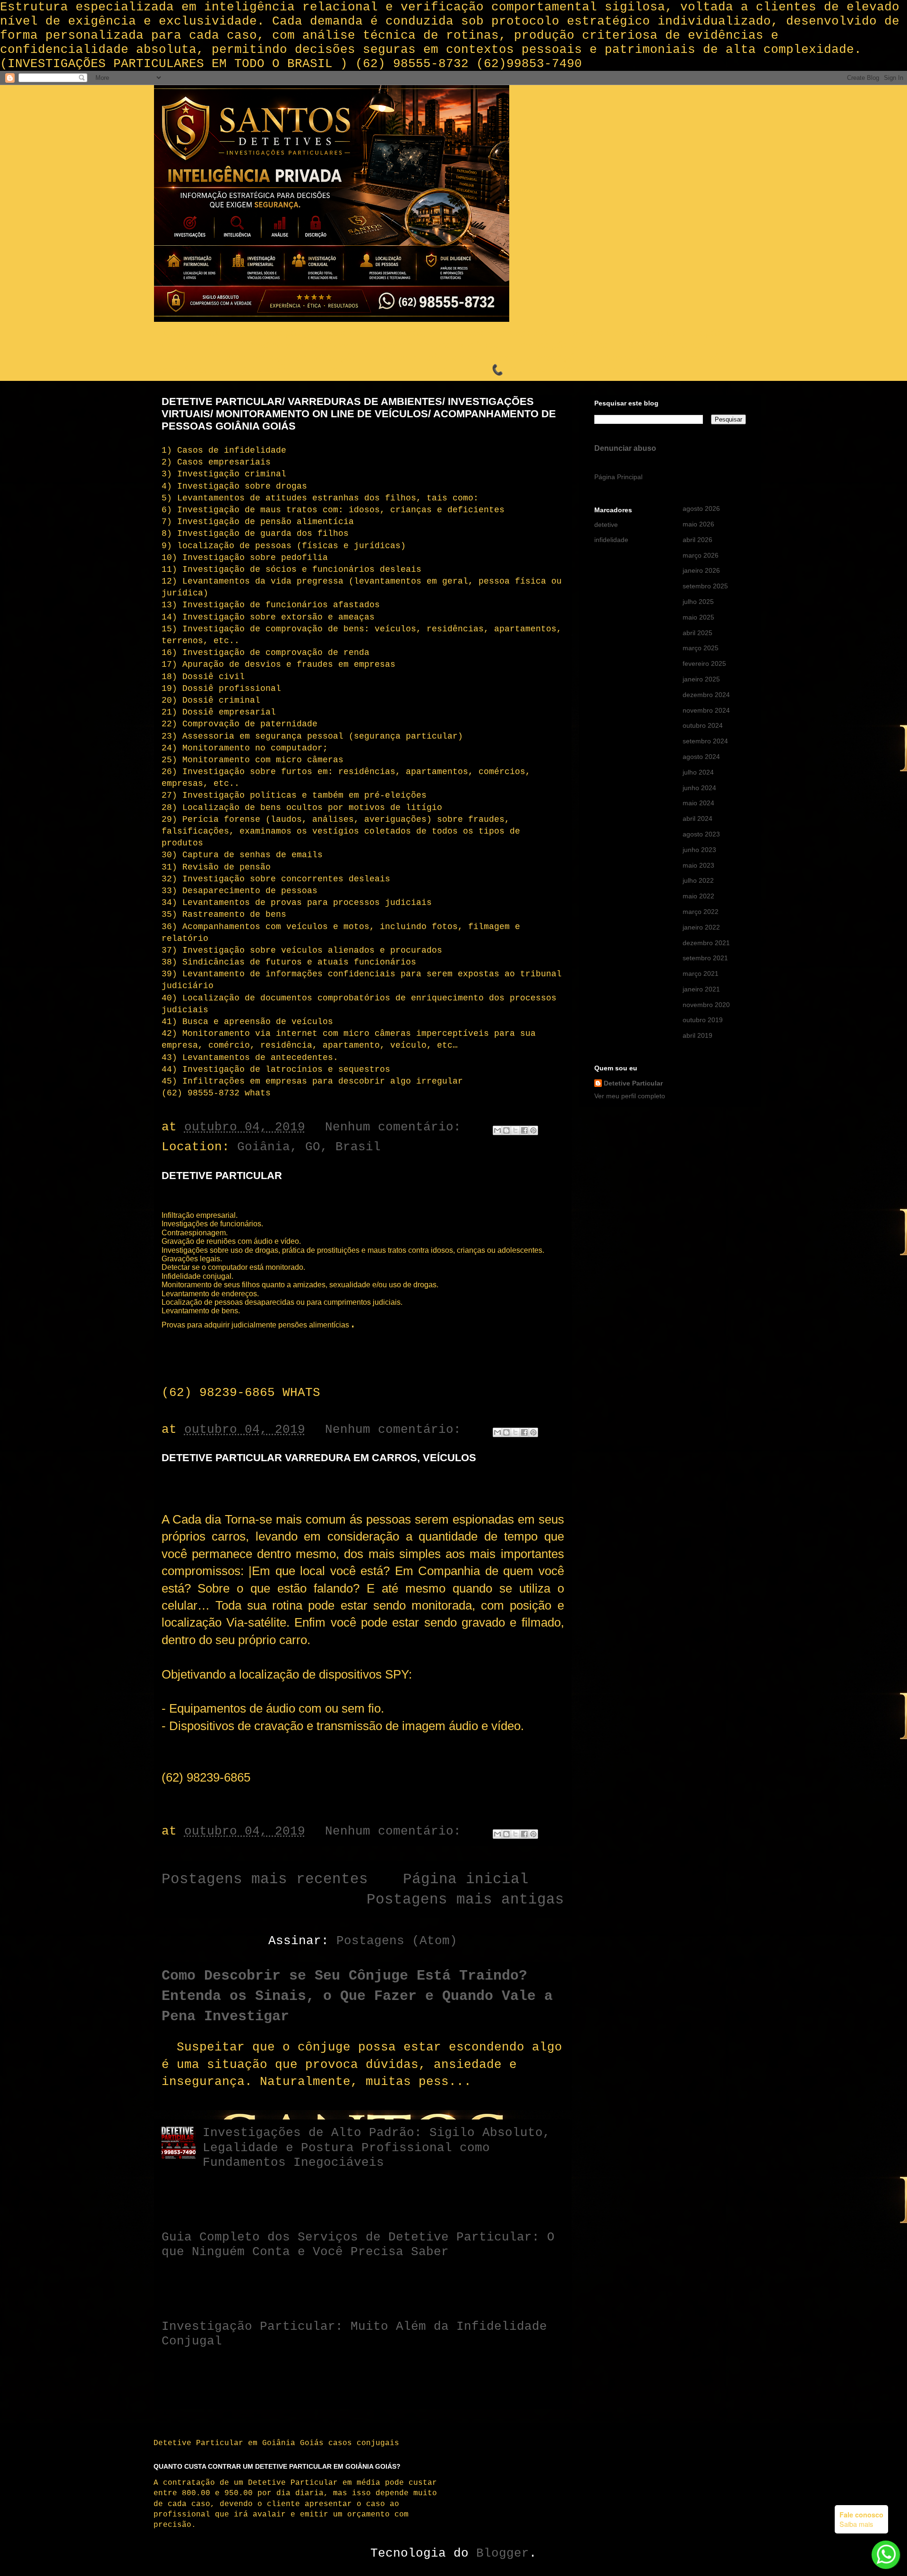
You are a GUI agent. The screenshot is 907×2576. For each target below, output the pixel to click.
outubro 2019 (703, 1020)
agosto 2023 (701, 834)
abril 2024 (697, 818)
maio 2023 (698, 865)
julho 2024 (698, 772)
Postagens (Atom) (397, 1941)
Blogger (503, 2553)
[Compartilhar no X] (515, 1130)
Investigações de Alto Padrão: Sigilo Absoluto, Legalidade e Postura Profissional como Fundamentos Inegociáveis (376, 2147)
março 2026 (701, 555)
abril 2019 (697, 1035)
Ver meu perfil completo (630, 1096)
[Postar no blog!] (506, 1130)
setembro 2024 (705, 741)
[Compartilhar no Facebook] (524, 1130)
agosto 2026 (701, 508)
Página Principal (618, 477)
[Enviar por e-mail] (497, 1130)
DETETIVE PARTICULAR (222, 1176)
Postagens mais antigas (465, 1900)
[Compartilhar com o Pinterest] (533, 1130)
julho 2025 (698, 602)
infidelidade (611, 540)
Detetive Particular (633, 1083)
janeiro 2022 (701, 927)
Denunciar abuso (625, 448)
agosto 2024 (701, 757)
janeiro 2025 (701, 679)
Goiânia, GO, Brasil (309, 1147)
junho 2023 (699, 850)
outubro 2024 (703, 725)
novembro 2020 (706, 1005)
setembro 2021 (705, 958)
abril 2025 (697, 633)
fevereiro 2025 (704, 663)
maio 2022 (698, 896)
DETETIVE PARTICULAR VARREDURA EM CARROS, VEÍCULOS (319, 1458)
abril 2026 (697, 540)
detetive (606, 525)
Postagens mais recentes (265, 1879)
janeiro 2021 (701, 989)
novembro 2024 (706, 710)
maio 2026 (698, 524)
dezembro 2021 (706, 943)
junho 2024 (699, 788)
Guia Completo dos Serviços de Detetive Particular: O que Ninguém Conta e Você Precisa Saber (358, 2244)
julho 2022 (698, 880)
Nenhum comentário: (397, 1127)
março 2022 (701, 912)
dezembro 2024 (706, 695)
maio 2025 (698, 617)
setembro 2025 (705, 586)
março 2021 (701, 974)
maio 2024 (698, 803)
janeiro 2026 (701, 570)
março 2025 (701, 648)
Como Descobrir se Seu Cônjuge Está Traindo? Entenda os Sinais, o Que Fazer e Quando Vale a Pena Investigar (357, 1996)
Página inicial (466, 1879)
